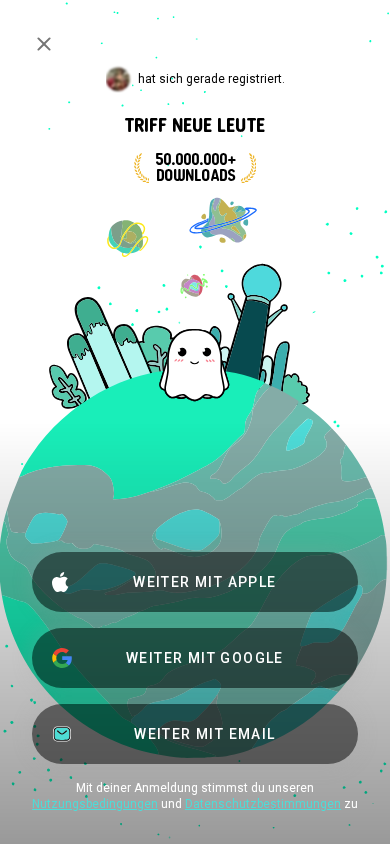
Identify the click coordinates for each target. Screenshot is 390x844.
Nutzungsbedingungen (95, 804)
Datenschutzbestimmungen (263, 804)
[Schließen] (44, 44)
